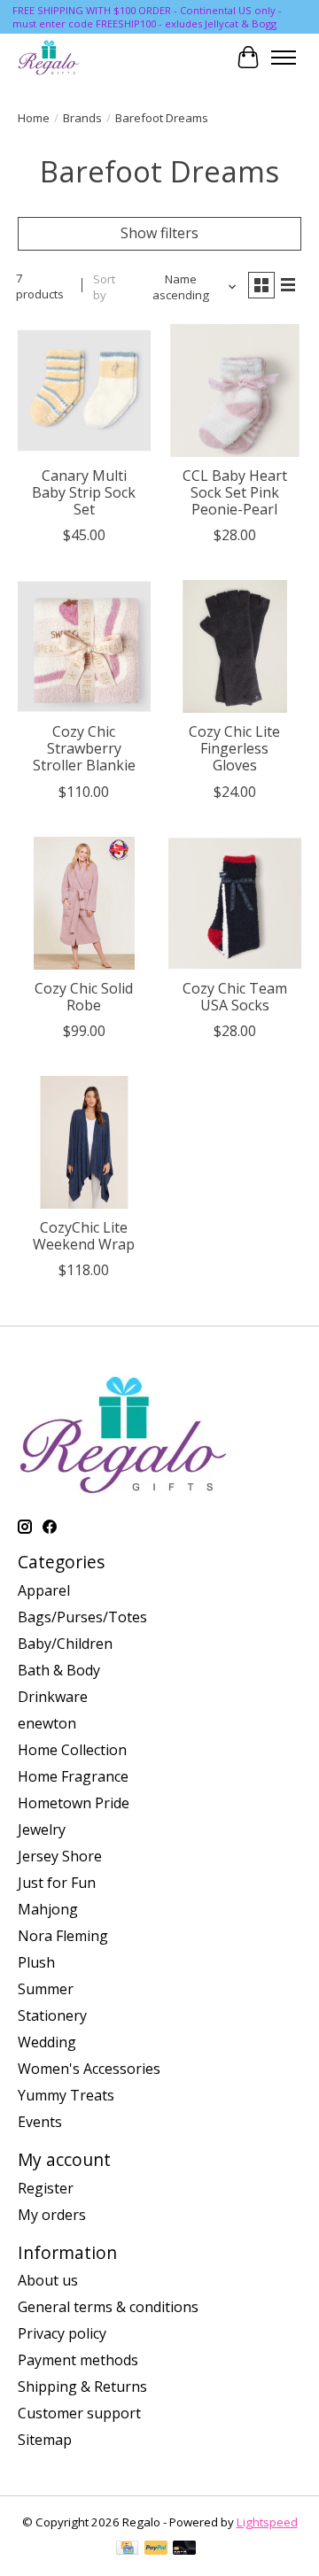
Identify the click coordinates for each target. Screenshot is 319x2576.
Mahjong (48, 1909)
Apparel (44, 1590)
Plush (36, 1962)
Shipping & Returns (82, 2386)
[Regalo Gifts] (50, 57)
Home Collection (72, 1750)
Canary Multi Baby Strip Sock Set (84, 492)
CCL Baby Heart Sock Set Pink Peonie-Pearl (235, 492)
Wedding (47, 2042)
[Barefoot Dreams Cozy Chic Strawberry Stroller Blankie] (84, 646)
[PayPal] (156, 2549)
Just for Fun (57, 1883)
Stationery (52, 2015)
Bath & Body (59, 1670)
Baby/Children (65, 1644)
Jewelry (42, 1830)
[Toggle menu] (284, 58)
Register (46, 2188)
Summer (46, 1989)
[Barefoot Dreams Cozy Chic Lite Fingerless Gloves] (235, 646)
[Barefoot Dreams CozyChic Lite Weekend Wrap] (84, 1142)
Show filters (159, 233)
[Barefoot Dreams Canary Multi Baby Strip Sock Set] (84, 391)
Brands (82, 118)
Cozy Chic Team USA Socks (235, 997)
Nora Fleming (63, 1936)
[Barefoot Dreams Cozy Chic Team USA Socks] (235, 903)
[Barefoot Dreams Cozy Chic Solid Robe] (84, 903)
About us (48, 2280)
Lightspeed (267, 2522)
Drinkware (53, 1697)
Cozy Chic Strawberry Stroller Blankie (84, 748)
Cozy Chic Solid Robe (84, 997)
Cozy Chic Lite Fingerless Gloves (234, 748)
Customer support (79, 2413)
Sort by (104, 287)
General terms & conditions (108, 2307)
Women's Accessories (89, 2069)
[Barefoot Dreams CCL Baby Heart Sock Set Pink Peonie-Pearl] (235, 391)
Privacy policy (62, 2333)
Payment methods (78, 2360)
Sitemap (45, 2440)
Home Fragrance (73, 1776)
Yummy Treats (66, 2095)
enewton (47, 1723)
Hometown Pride (74, 1803)
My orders (52, 2215)
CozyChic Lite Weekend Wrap (84, 1236)
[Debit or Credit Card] (184, 2549)
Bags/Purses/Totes (82, 1617)
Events (40, 2122)
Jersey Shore (60, 1856)
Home (34, 118)
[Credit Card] (127, 2549)
